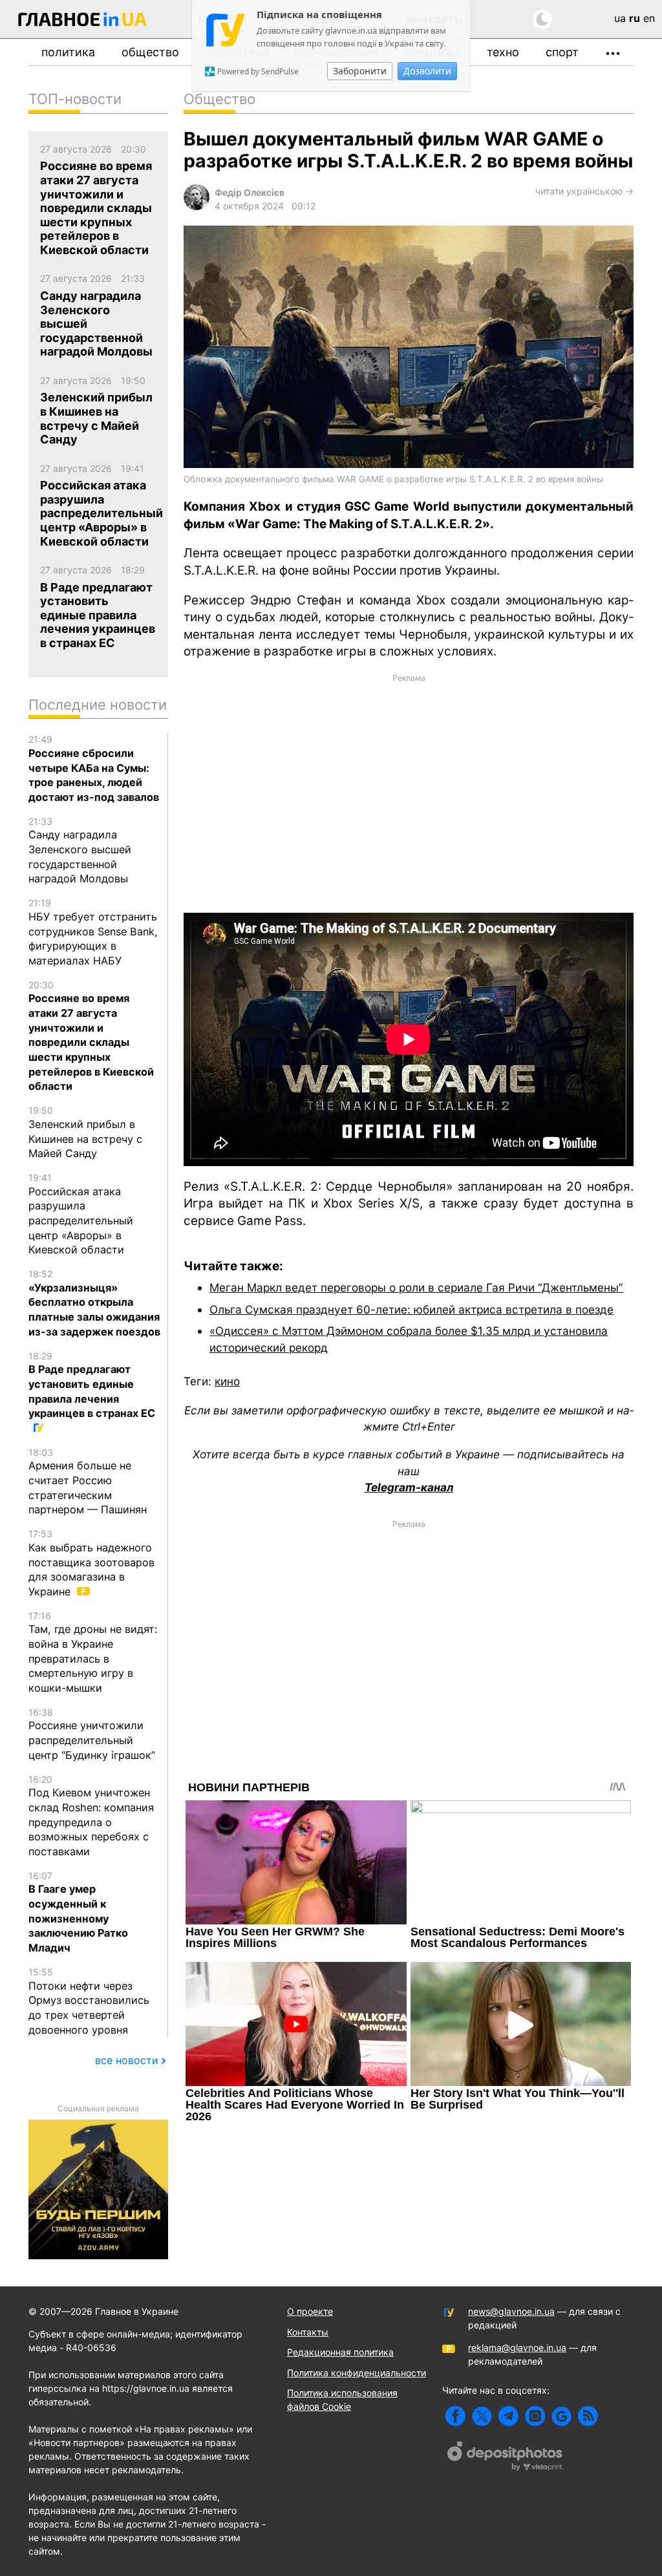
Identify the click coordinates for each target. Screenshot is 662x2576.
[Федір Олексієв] (197, 207)
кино (227, 1381)
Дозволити (427, 71)
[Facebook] (455, 2416)
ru (635, 18)
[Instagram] (535, 2416)
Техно (503, 52)
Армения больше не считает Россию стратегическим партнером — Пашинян (88, 1482)
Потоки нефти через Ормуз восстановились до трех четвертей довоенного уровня (89, 2001)
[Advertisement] (409, 793)
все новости (127, 2060)
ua (620, 18)
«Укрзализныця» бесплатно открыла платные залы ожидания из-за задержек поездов (94, 1303)
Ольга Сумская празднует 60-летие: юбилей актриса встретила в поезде (411, 1309)
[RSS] (588, 2416)
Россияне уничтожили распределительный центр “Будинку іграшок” (92, 1734)
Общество (150, 52)
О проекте (310, 2311)
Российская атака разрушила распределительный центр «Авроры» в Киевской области (81, 1214)
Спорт (562, 52)
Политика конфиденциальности (357, 2373)
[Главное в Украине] (83, 22)
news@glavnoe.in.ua (511, 2311)
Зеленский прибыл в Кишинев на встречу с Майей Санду (85, 1132)
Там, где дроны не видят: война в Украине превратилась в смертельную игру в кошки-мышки (93, 1652)
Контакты (308, 2332)
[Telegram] (508, 2416)
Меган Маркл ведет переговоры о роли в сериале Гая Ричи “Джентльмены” (416, 1287)
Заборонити (360, 71)
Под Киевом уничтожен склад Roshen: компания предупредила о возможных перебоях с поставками (91, 1816)
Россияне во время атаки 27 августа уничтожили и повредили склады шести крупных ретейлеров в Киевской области (91, 1036)
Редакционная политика (340, 2352)
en (649, 18)
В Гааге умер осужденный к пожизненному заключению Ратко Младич (78, 1912)
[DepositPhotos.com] (506, 2458)
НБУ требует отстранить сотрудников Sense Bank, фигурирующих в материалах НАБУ (93, 932)
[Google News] (561, 2416)
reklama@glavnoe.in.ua (517, 2347)
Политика (68, 52)
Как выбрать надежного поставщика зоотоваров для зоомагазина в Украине (91, 1563)
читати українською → (584, 191)
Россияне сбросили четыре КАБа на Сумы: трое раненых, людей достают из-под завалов (94, 769)
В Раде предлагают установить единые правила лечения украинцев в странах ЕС (92, 1385)
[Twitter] (482, 2416)
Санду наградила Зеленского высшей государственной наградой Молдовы (80, 851)
